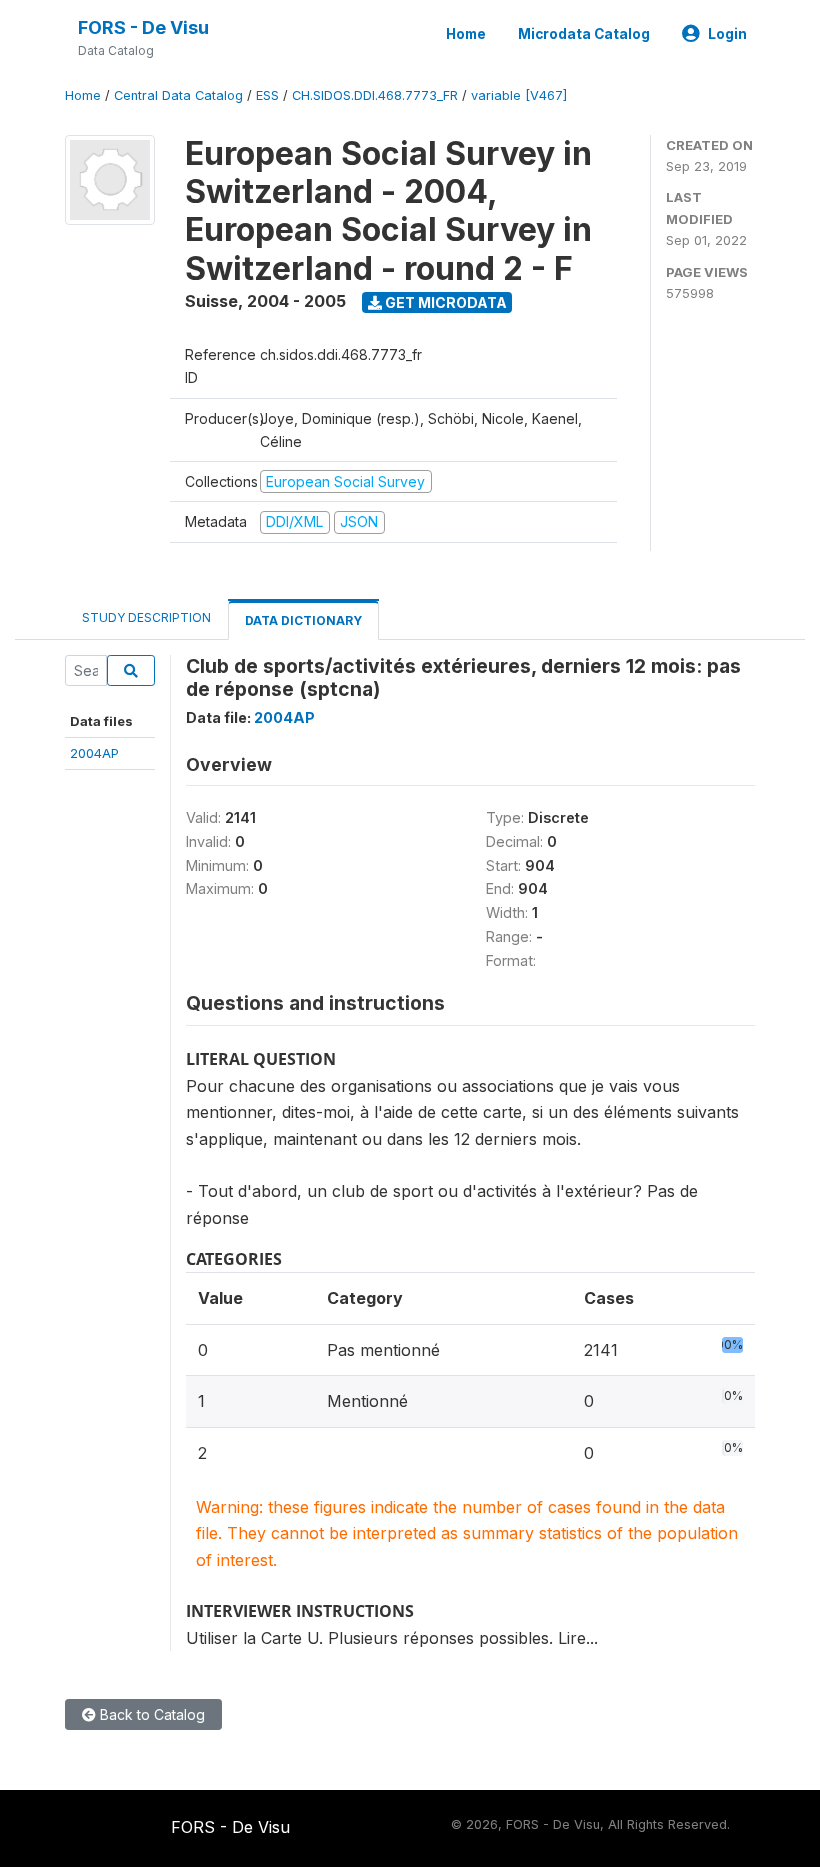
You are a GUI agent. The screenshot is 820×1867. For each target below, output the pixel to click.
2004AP (94, 753)
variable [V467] (519, 95)
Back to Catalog (150, 1714)
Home (466, 34)
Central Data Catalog (178, 95)
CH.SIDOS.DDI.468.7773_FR (375, 95)
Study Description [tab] (146, 617)
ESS (267, 95)
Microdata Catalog (584, 34)
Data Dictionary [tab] (303, 620)
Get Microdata (444, 302)
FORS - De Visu (143, 27)
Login (727, 34)
